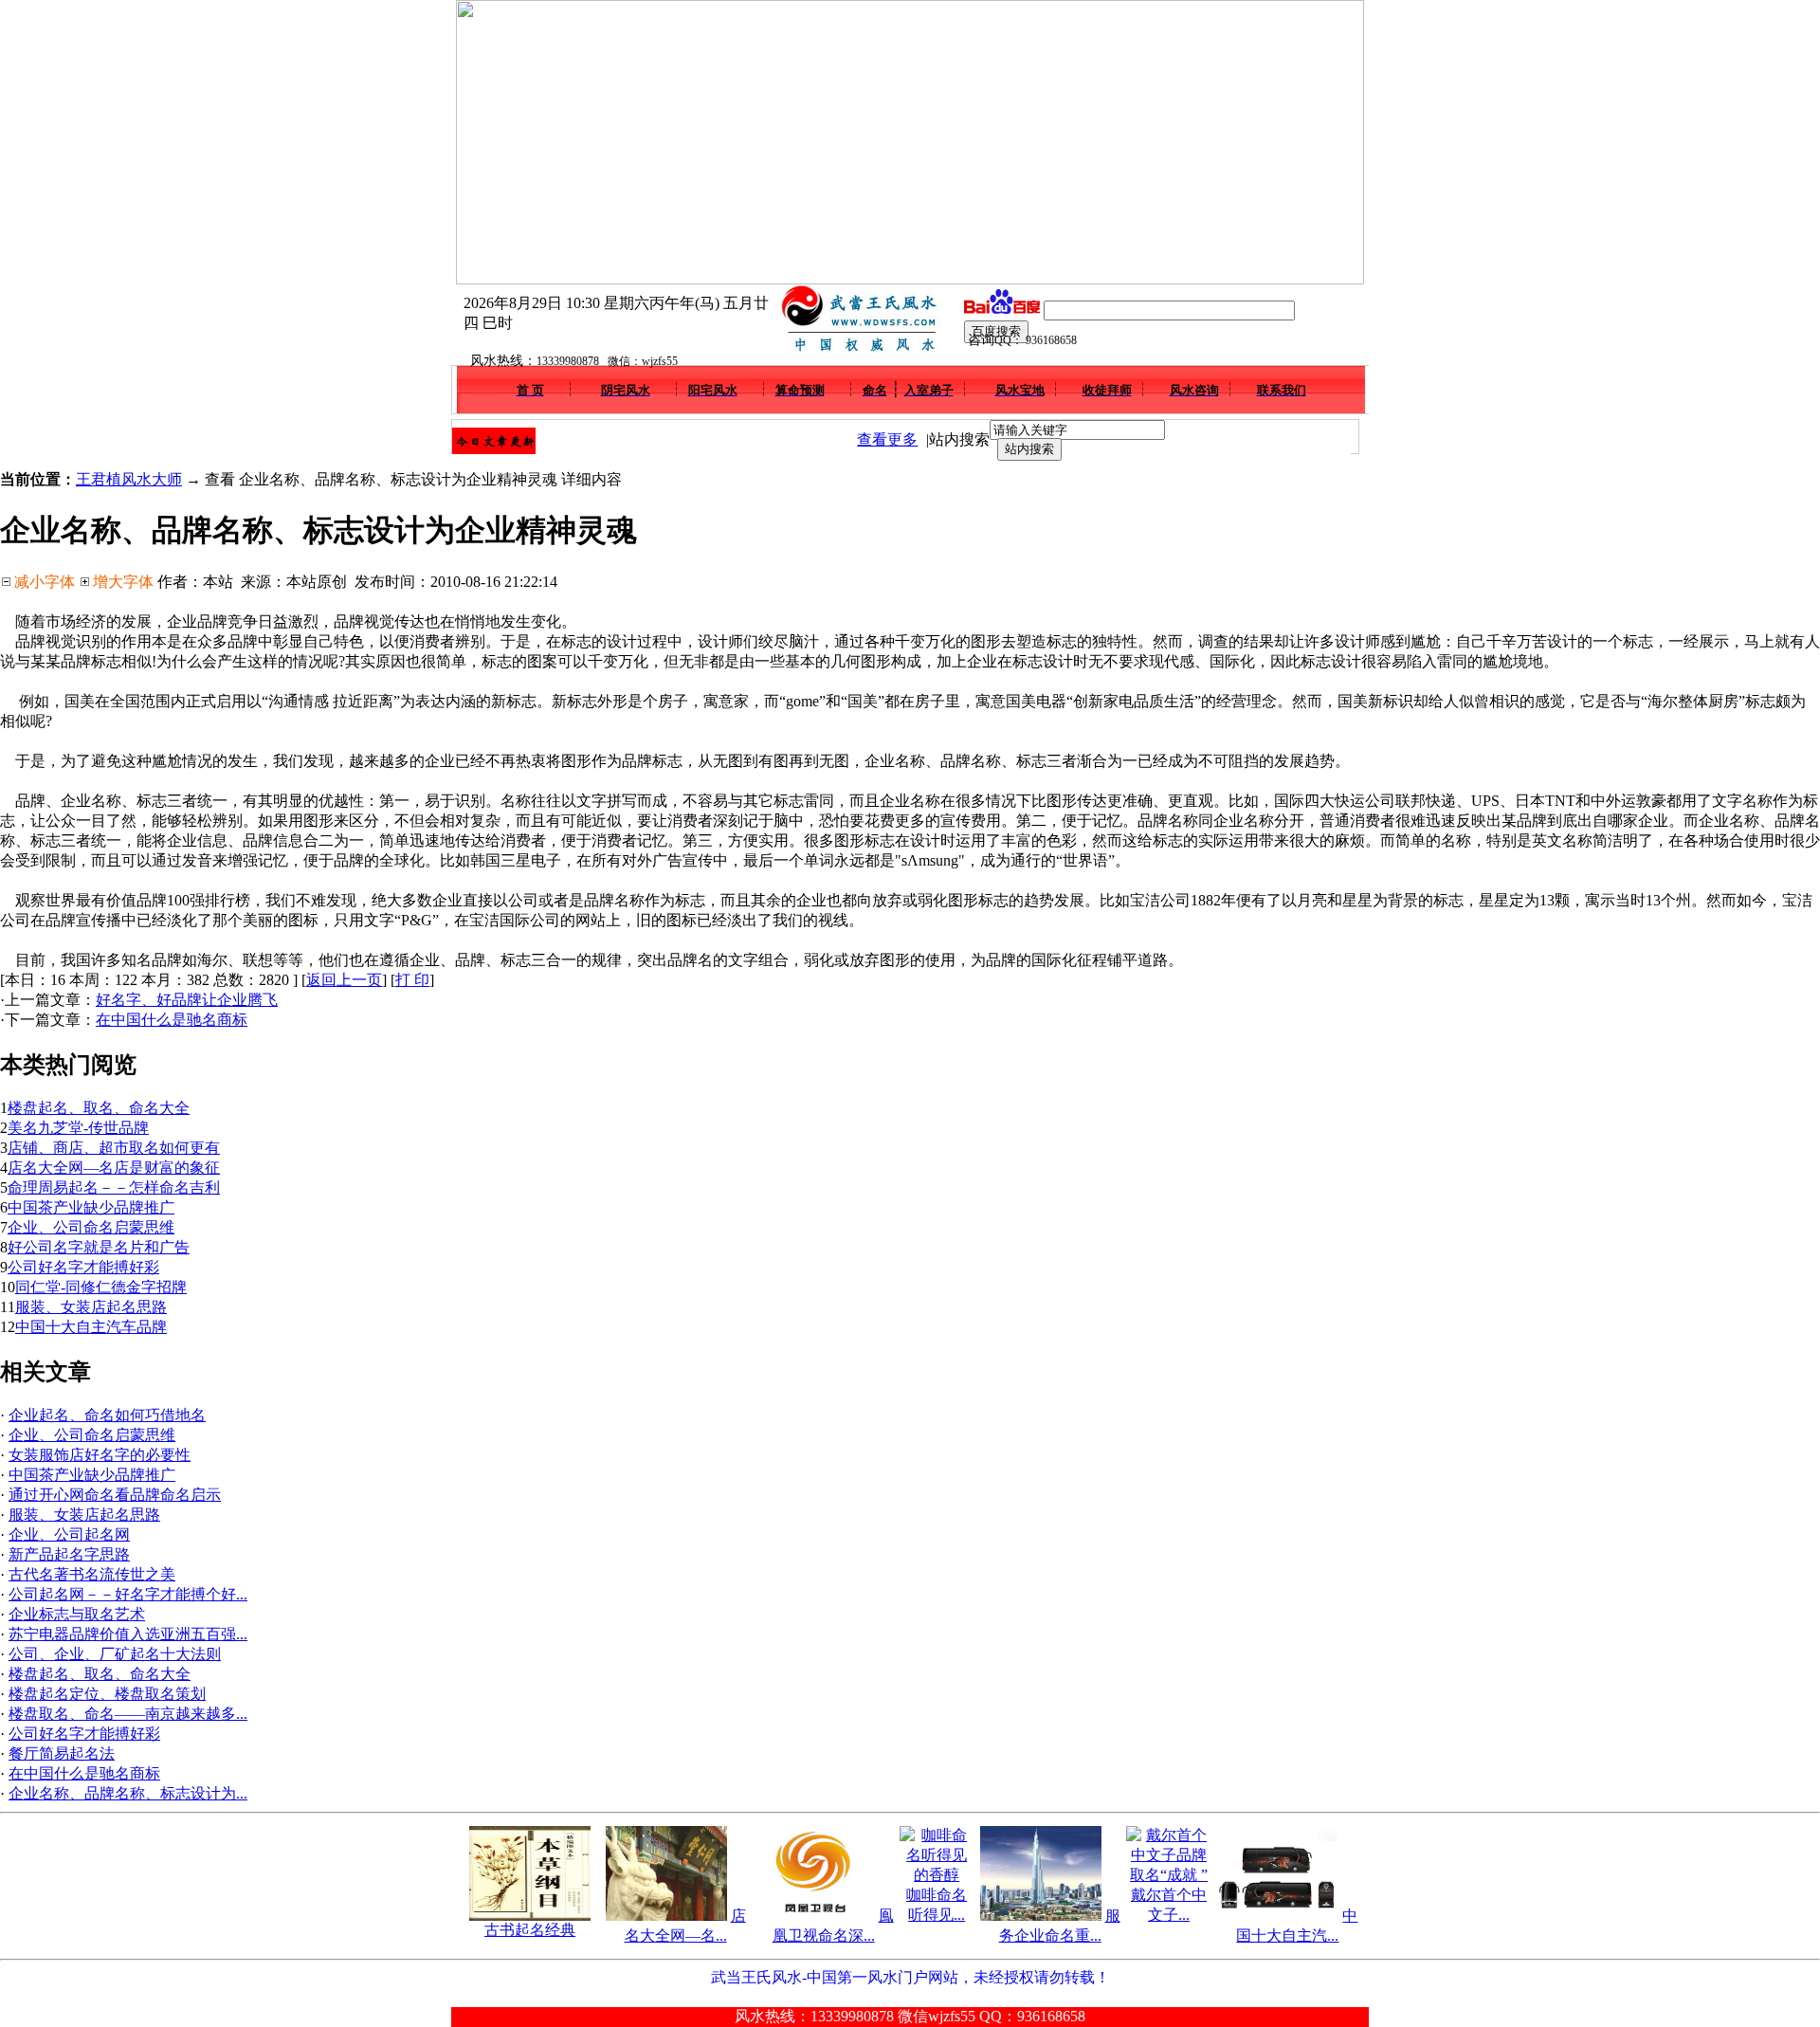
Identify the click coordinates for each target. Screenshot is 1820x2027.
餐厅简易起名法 (62, 1753)
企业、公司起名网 (69, 1534)
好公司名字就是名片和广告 (99, 1247)
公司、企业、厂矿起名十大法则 (115, 1654)
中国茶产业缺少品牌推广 (91, 1207)
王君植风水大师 (129, 479)
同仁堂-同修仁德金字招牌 (101, 1287)
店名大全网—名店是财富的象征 (114, 1168)
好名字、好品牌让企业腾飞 (187, 1000)
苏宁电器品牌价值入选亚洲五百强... (128, 1634)
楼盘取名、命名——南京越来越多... (128, 1714)
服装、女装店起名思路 (91, 1307)
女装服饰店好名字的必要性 (100, 1455)
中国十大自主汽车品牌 (91, 1327)
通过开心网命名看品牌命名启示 (115, 1495)
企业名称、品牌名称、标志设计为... (128, 1793)
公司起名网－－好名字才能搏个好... (128, 1594)
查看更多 (887, 439)
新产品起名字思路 (69, 1554)
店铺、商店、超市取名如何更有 (114, 1148)
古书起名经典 (530, 1930)
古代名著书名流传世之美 (92, 1574)
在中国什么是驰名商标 (172, 1020)
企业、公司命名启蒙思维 (91, 1227)
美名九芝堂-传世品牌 (78, 1128)
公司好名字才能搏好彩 (83, 1267)
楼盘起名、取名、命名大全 (99, 1108)
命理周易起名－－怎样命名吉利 (114, 1187)
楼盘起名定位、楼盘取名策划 (107, 1694)
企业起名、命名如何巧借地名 (107, 1415)
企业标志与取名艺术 (77, 1614)
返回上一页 (344, 980)
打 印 (412, 980)
